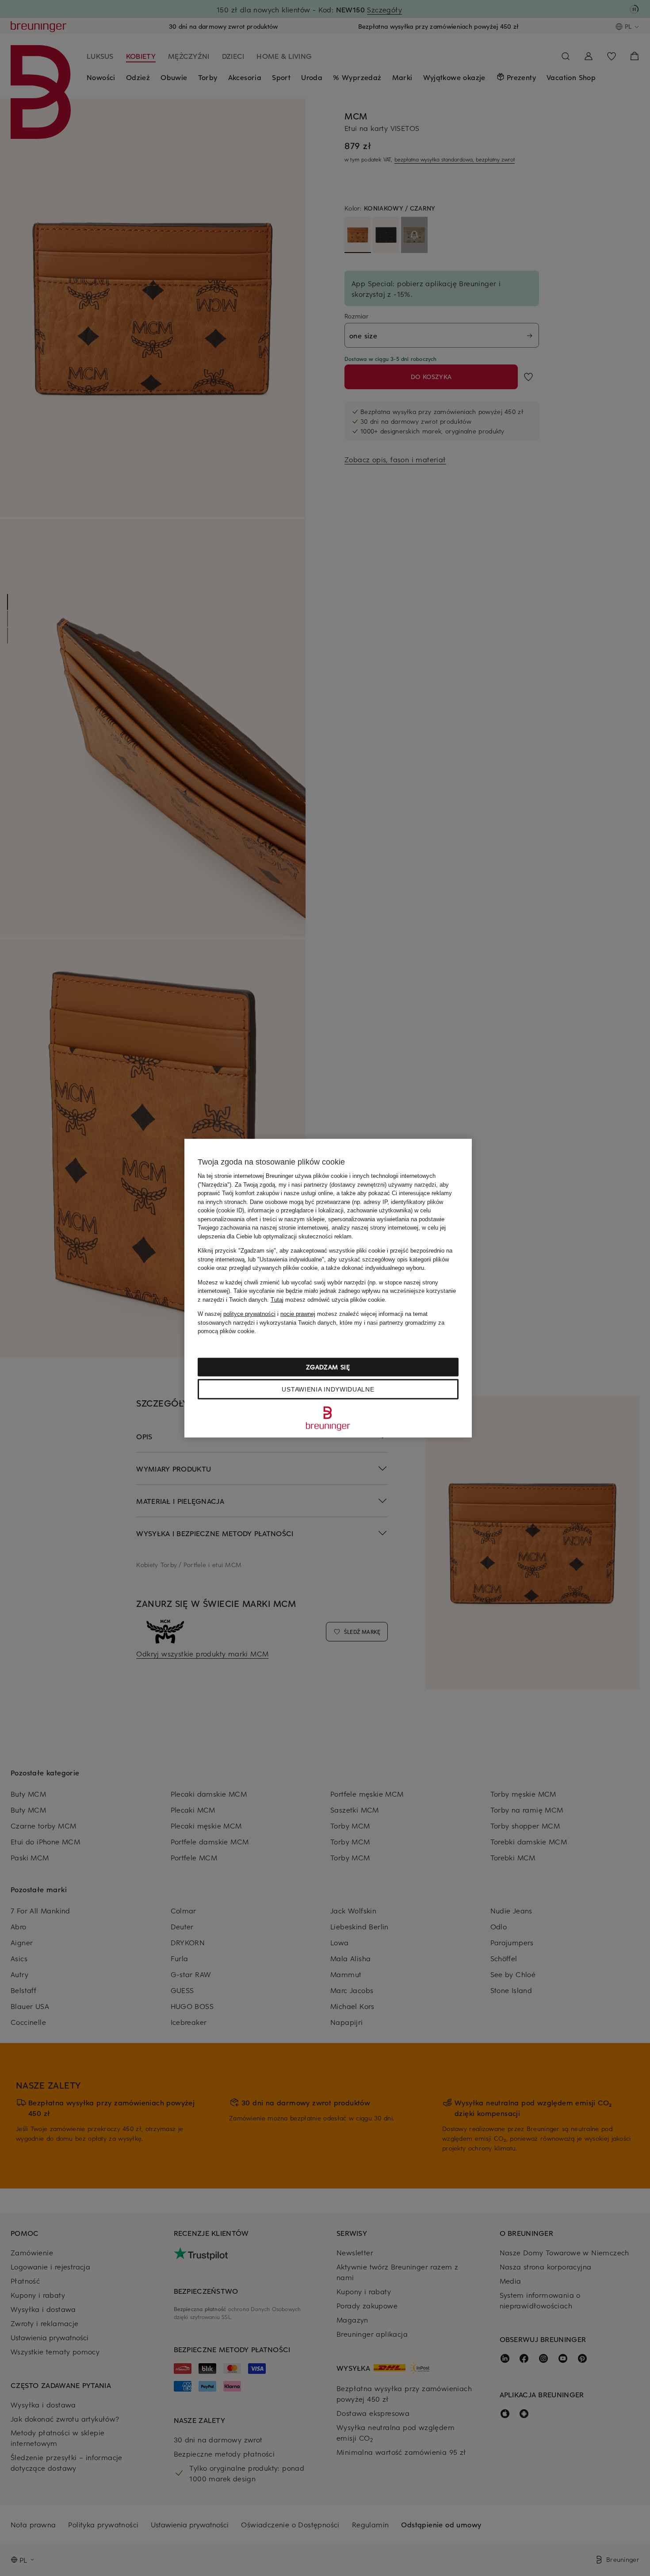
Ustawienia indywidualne (328, 1389)
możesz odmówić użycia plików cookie (328, 1299)
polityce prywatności (249, 1314)
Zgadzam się (328, 1367)
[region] (328, 1288)
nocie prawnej (298, 1314)
